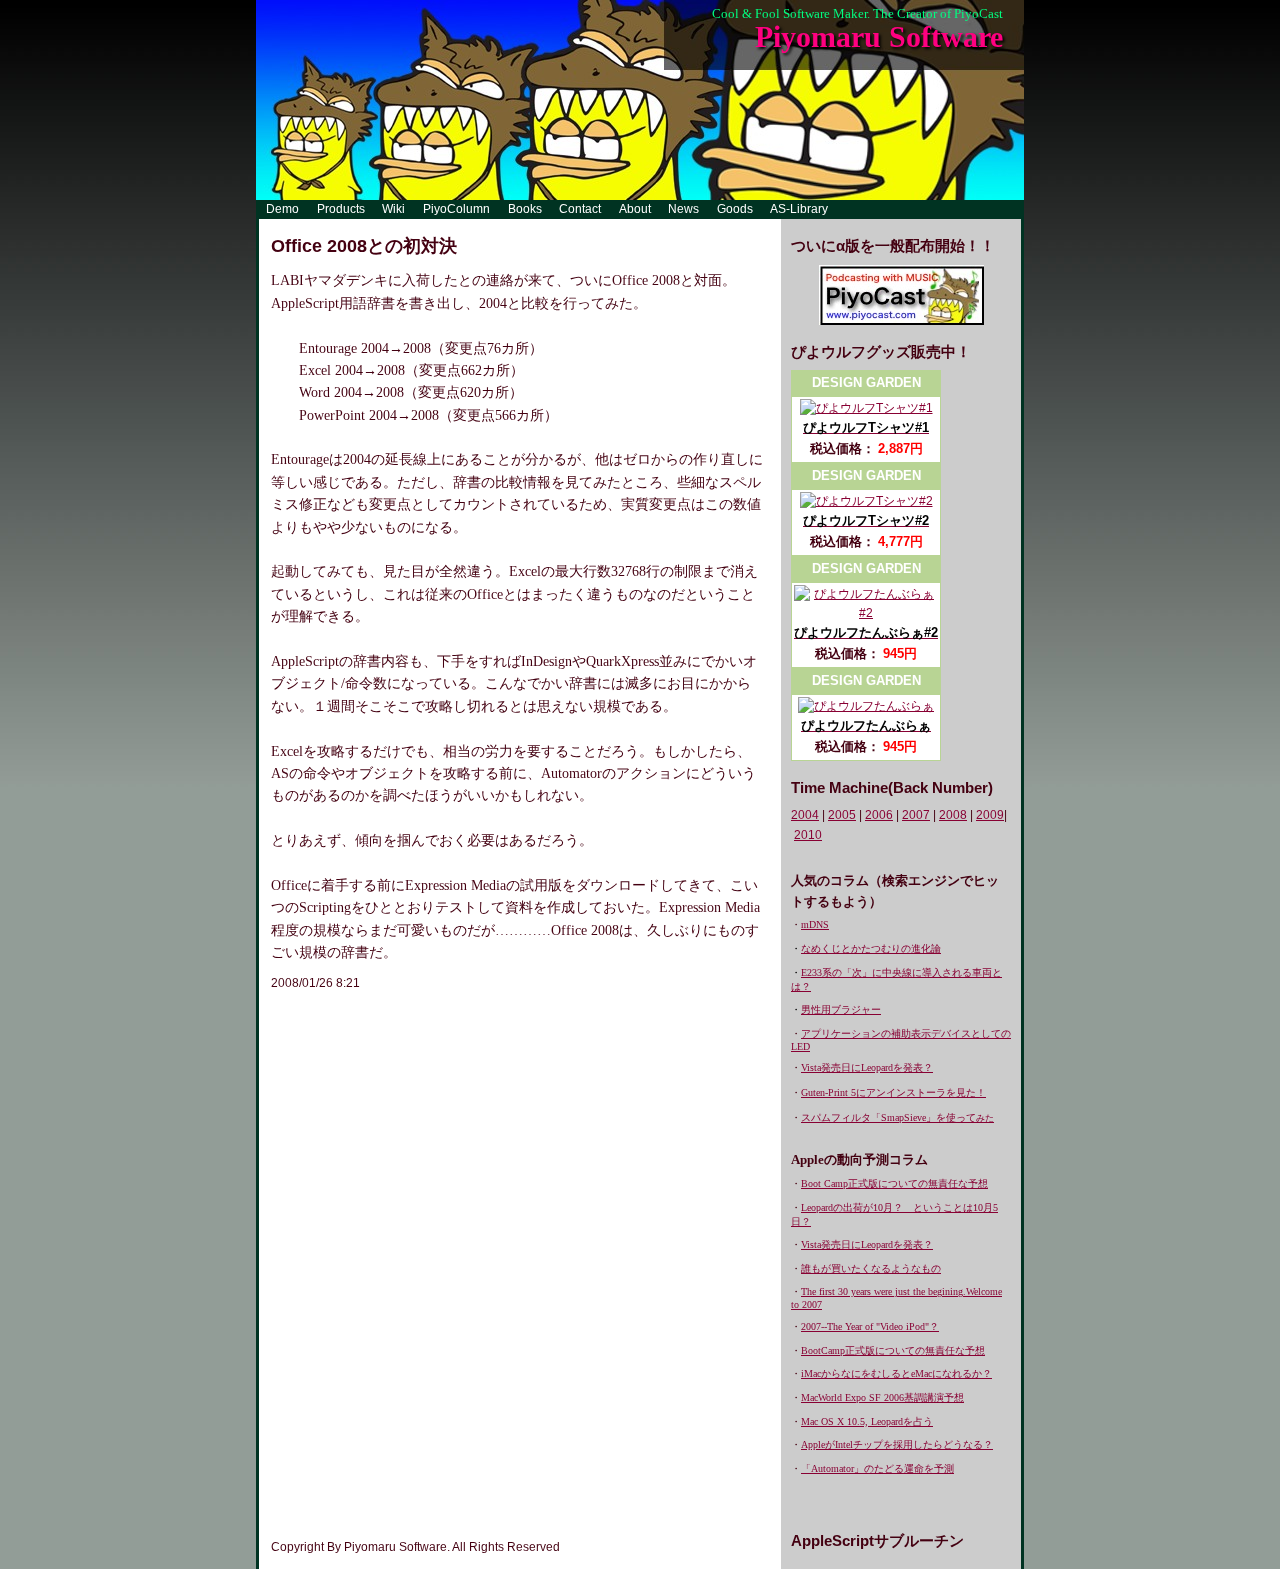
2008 (953, 815)
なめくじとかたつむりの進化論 (871, 948)
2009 (990, 815)
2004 (805, 815)
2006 (879, 815)
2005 (842, 815)
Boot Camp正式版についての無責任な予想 (894, 1183)
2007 (916, 815)
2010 (808, 835)
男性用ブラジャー (841, 1009)
